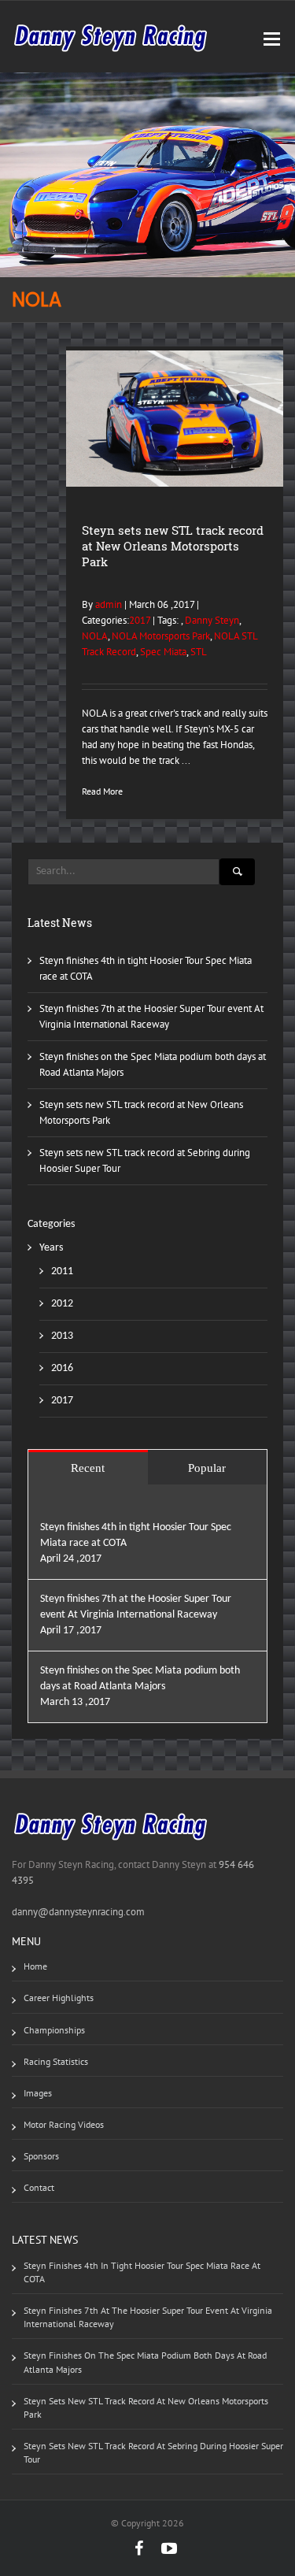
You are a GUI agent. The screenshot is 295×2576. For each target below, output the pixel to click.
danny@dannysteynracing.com (78, 1912)
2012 (62, 1304)
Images (38, 2093)
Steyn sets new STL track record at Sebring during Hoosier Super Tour (153, 2452)
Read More (102, 791)
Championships (54, 2030)
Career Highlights (59, 1998)
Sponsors (41, 2156)
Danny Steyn (212, 620)
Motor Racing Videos (64, 2124)
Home (35, 1966)
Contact (39, 2187)
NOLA (95, 636)
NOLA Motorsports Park (161, 636)
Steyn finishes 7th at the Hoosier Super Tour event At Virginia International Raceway (148, 2317)
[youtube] (161, 2548)
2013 (62, 1336)
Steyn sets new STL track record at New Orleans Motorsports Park (173, 546)
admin (107, 604)
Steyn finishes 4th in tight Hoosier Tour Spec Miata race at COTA (142, 2272)
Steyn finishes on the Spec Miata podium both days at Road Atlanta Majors (145, 2362)
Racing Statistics (56, 2061)
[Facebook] (131, 2548)
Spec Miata (163, 652)
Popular (207, 1468)
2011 (62, 1271)
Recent (88, 1468)
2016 (62, 1368)
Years (51, 1248)
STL (199, 652)
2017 (140, 620)
